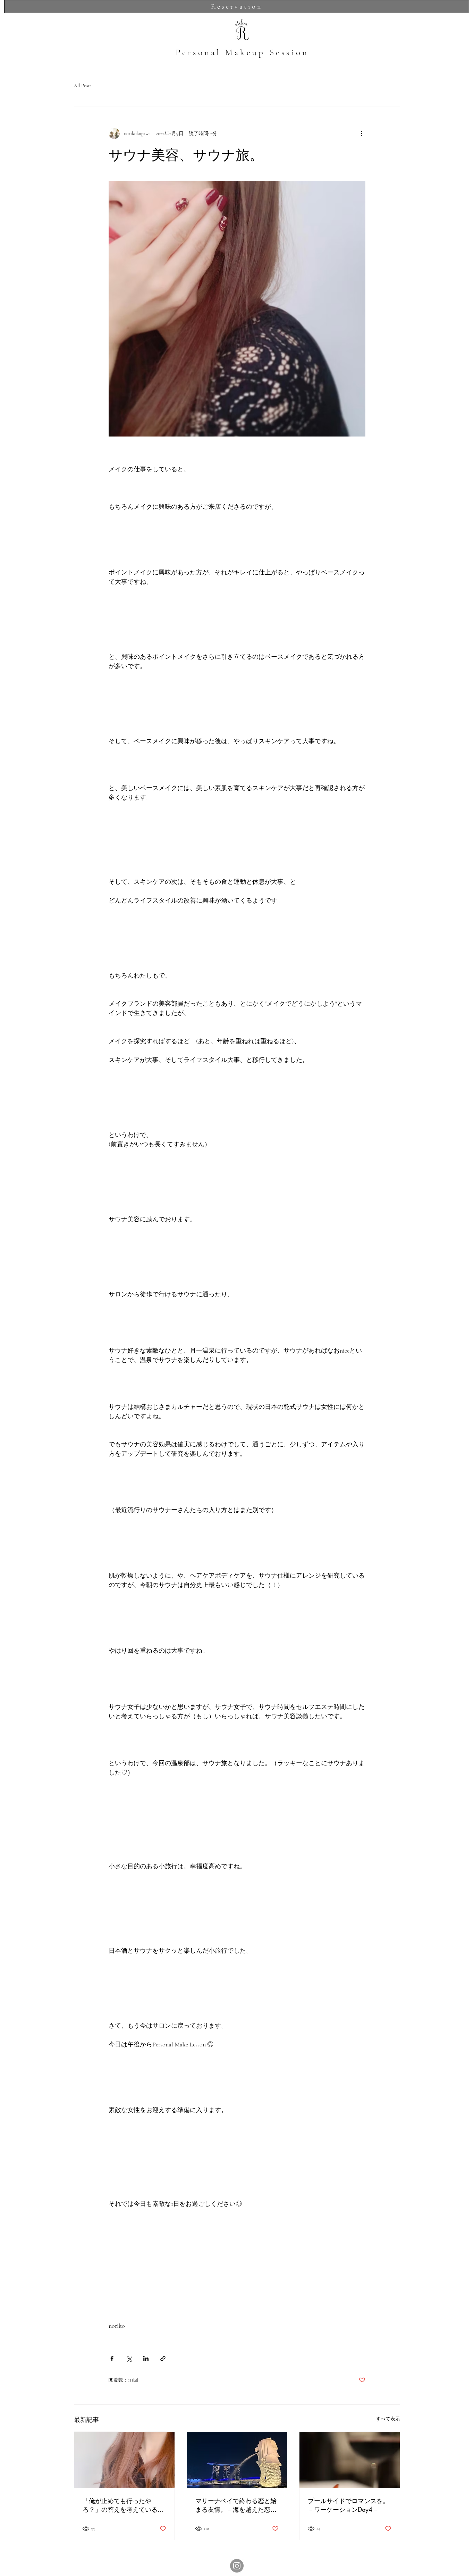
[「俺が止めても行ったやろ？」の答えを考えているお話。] (124, 2460)
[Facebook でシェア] (112, 2358)
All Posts (83, 86)
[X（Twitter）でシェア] (129, 2358)
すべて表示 (388, 2419)
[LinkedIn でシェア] (146, 2358)
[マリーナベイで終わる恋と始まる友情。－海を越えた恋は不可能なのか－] (237, 2460)
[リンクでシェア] (163, 2358)
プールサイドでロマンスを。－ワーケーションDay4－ (348, 2505)
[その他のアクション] (361, 133)
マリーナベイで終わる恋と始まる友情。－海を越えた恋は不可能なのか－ (236, 2505)
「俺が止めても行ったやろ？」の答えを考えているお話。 (123, 2505)
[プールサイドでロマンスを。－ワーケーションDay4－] (350, 2460)
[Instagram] (237, 2566)
